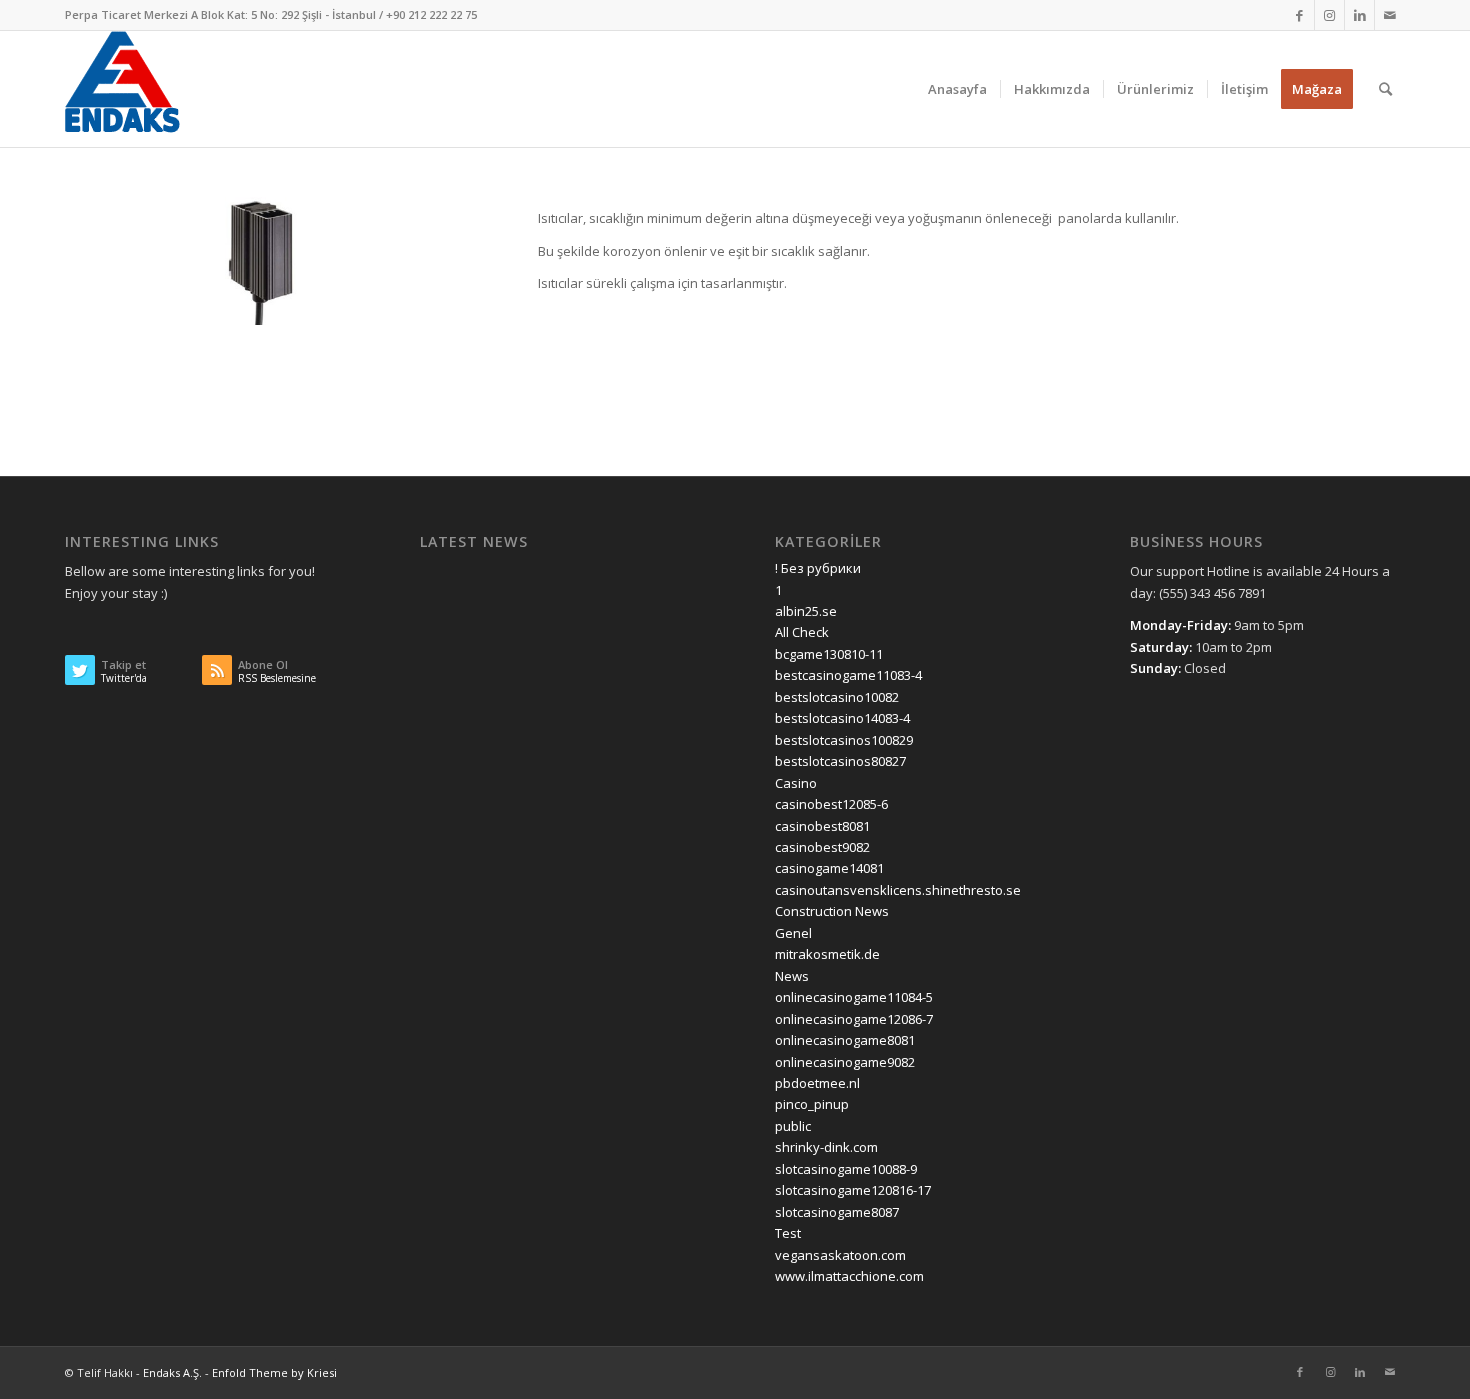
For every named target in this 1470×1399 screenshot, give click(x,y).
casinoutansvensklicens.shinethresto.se (898, 890)
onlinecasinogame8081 (845, 1040)
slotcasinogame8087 (837, 1212)
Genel (793, 933)
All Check (802, 632)
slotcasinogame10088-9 (846, 1169)
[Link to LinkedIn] (1359, 15)
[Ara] (1385, 89)
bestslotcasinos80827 (840, 761)
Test (788, 1233)
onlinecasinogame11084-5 (854, 997)
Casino (796, 783)
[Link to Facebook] (1299, 15)
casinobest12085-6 (831, 804)
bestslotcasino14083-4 (842, 718)
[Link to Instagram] (1329, 15)
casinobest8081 (822, 826)
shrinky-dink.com (826, 1147)
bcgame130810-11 (829, 654)
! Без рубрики (818, 568)
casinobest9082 (822, 847)
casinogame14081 (829, 868)
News (792, 976)
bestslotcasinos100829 (844, 740)
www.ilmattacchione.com (849, 1276)
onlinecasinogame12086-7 (854, 1019)
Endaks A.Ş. (172, 1372)
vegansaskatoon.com (840, 1255)
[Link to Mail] (1390, 15)
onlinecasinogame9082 (845, 1062)
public (793, 1126)
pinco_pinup (812, 1104)
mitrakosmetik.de (827, 954)
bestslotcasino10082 (837, 697)
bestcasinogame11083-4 (848, 675)
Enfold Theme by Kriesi (274, 1372)
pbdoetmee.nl (817, 1083)
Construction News (832, 911)
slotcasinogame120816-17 (853, 1190)
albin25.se (806, 611)
